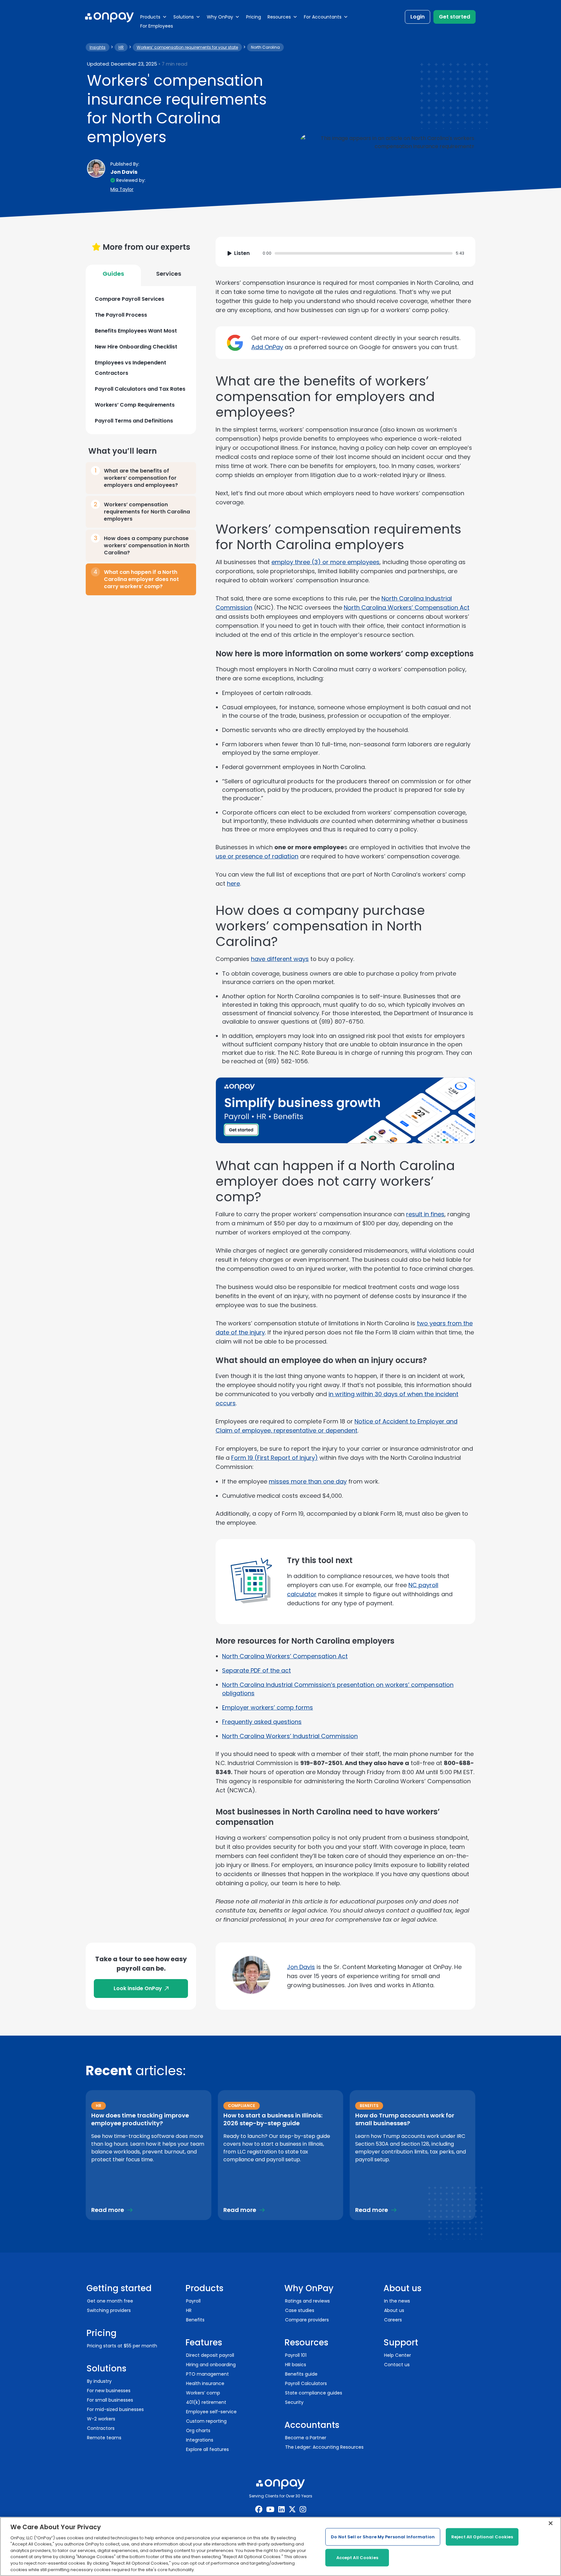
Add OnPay (267, 347)
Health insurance (205, 2383)
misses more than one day (308, 1481)
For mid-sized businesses (115, 2409)
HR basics (296, 2365)
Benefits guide (301, 2374)
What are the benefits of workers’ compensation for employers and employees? (141, 478)
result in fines (425, 1214)
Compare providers (307, 2320)
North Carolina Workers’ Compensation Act (407, 607)
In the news (397, 2301)
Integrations (200, 2440)
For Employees (157, 26)
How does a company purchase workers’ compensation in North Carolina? (147, 545)
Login (418, 17)
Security (294, 2402)
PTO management (207, 2374)
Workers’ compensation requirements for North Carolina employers (147, 512)
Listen (242, 253)
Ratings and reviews (307, 2301)
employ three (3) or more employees (325, 562)
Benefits (369, 2106)
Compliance (242, 2106)
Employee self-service (211, 2412)
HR (121, 47)
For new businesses (109, 2391)
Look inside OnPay (138, 1988)
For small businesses (110, 2400)
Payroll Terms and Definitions (134, 421)
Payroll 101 (296, 2355)
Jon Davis (301, 1967)
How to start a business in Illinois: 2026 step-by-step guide (273, 2119)
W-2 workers (101, 2419)
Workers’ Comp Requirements (135, 405)
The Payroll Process (121, 315)
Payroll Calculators (306, 2383)
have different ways (280, 959)
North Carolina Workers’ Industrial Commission (290, 1736)
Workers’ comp (203, 2393)
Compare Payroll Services (130, 299)
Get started (455, 17)
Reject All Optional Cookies (482, 2537)
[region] (280, 2546)
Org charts (198, 2431)
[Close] (551, 2523)
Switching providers (109, 2310)
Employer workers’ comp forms (268, 1707)
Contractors (101, 2428)
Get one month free (110, 2301)
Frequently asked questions (262, 1722)
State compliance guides (314, 2393)
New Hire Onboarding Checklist (136, 347)
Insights (98, 47)
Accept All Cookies (357, 2558)
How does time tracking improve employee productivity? (140, 2119)
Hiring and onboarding (211, 2365)
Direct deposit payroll (210, 2355)
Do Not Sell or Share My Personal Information (383, 2537)
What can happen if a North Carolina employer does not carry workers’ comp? (141, 579)
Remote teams (104, 2438)
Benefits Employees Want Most (136, 331)
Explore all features (207, 2449)
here (233, 884)
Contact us (397, 2365)
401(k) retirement (206, 2402)
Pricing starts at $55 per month (122, 2346)
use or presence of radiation (257, 856)
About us (394, 2310)
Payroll (193, 2301)
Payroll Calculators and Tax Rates (140, 389)
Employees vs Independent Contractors (131, 368)
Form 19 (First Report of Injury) (274, 1458)
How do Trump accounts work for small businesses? (405, 2119)
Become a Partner (306, 2438)
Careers (393, 2320)
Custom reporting (206, 2421)
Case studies (300, 2310)
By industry (99, 2381)
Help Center (398, 2355)
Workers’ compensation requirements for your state (187, 47)
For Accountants (323, 17)
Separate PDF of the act (256, 1670)
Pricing (254, 17)
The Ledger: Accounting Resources (324, 2447)
